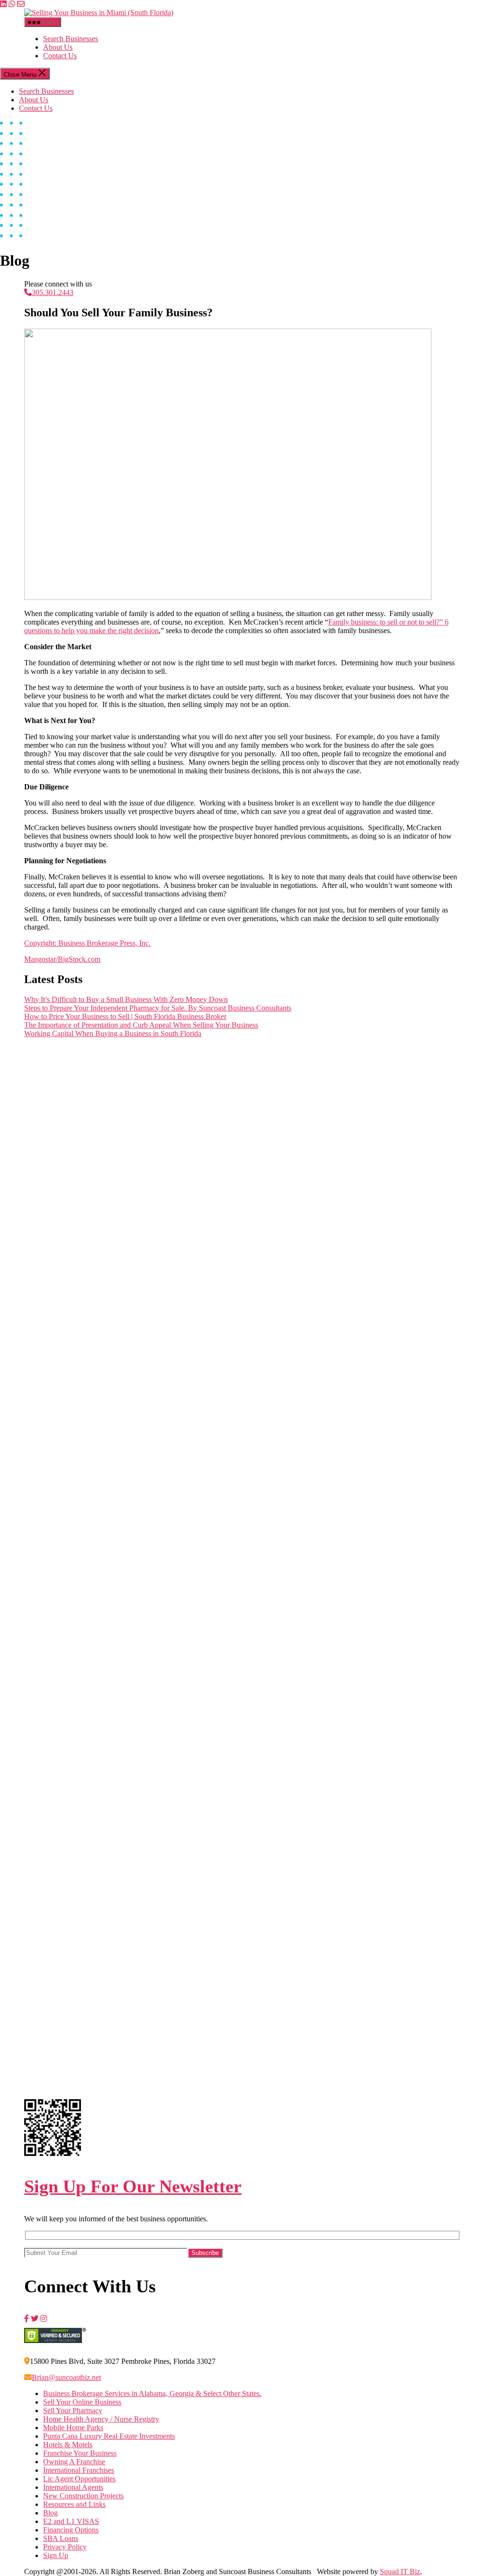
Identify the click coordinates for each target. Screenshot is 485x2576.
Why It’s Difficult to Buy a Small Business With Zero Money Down (126, 999)
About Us (58, 47)
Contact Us (60, 56)
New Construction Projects (83, 2496)
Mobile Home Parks (73, 2428)
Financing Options (71, 2530)
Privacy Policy (65, 2547)
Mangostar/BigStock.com (62, 959)
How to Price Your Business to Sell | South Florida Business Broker (125, 1016)
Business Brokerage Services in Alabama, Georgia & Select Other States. (152, 2393)
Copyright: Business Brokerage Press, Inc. (87, 943)
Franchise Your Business (80, 2453)
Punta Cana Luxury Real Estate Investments (109, 2436)
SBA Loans (61, 2538)
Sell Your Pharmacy (73, 2411)
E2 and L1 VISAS (71, 2521)
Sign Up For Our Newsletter (133, 2186)
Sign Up (56, 2555)
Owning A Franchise (74, 2462)
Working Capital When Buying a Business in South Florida (113, 1033)
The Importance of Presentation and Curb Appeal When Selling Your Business (141, 1025)
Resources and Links (74, 2504)
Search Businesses (71, 39)
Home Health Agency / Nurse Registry (101, 2419)
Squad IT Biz (400, 2572)
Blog (50, 2513)
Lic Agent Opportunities (79, 2479)
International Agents (73, 2487)
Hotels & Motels (68, 2445)
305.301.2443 (53, 292)
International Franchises (79, 2470)
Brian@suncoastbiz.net (66, 2377)
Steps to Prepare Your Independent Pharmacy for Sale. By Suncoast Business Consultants (158, 1008)
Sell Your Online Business (82, 2402)
